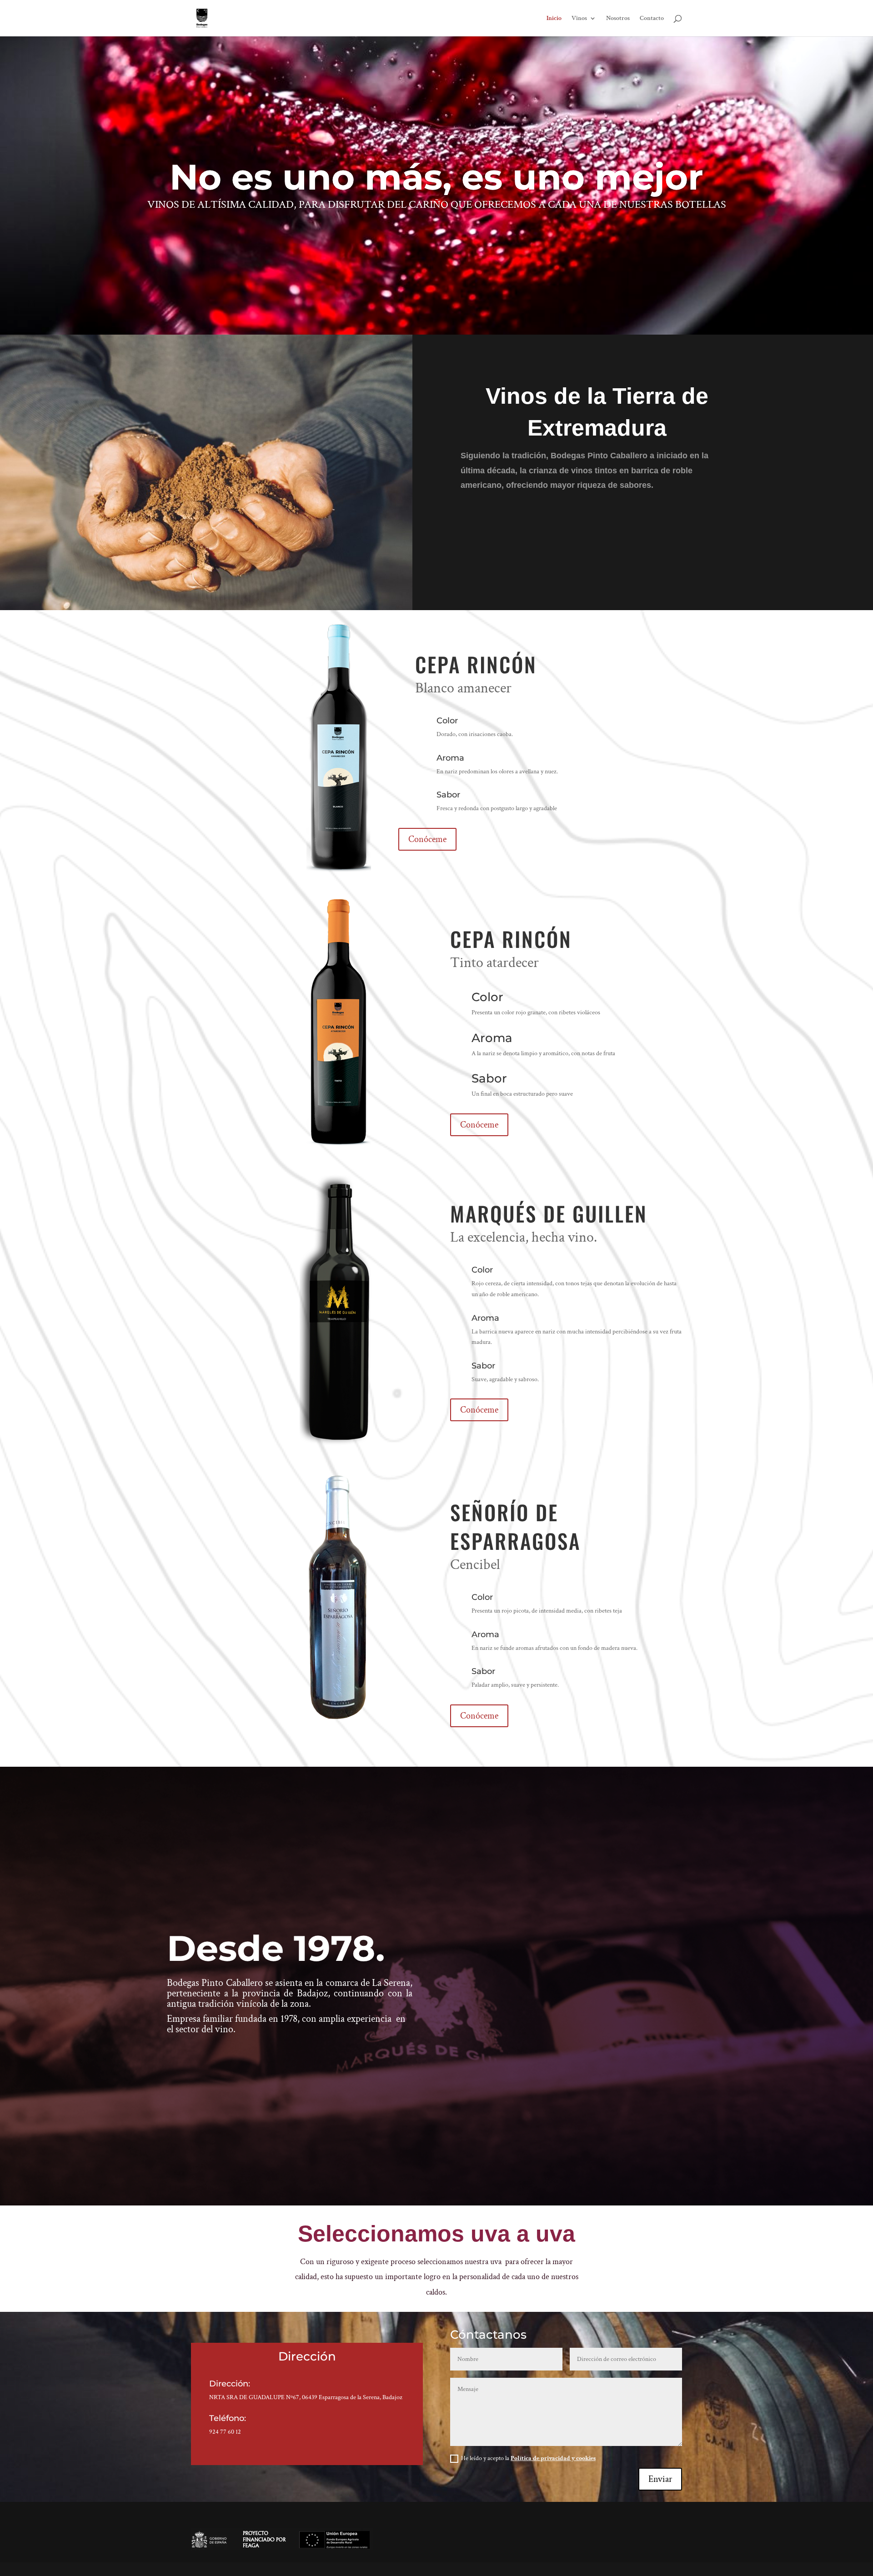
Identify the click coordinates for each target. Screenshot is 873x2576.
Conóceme (427, 839)
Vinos (579, 19)
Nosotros (618, 19)
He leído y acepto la (528, 2458)
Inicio (554, 19)
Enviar (660, 2479)
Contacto (652, 19)
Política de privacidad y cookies (553, 2458)
